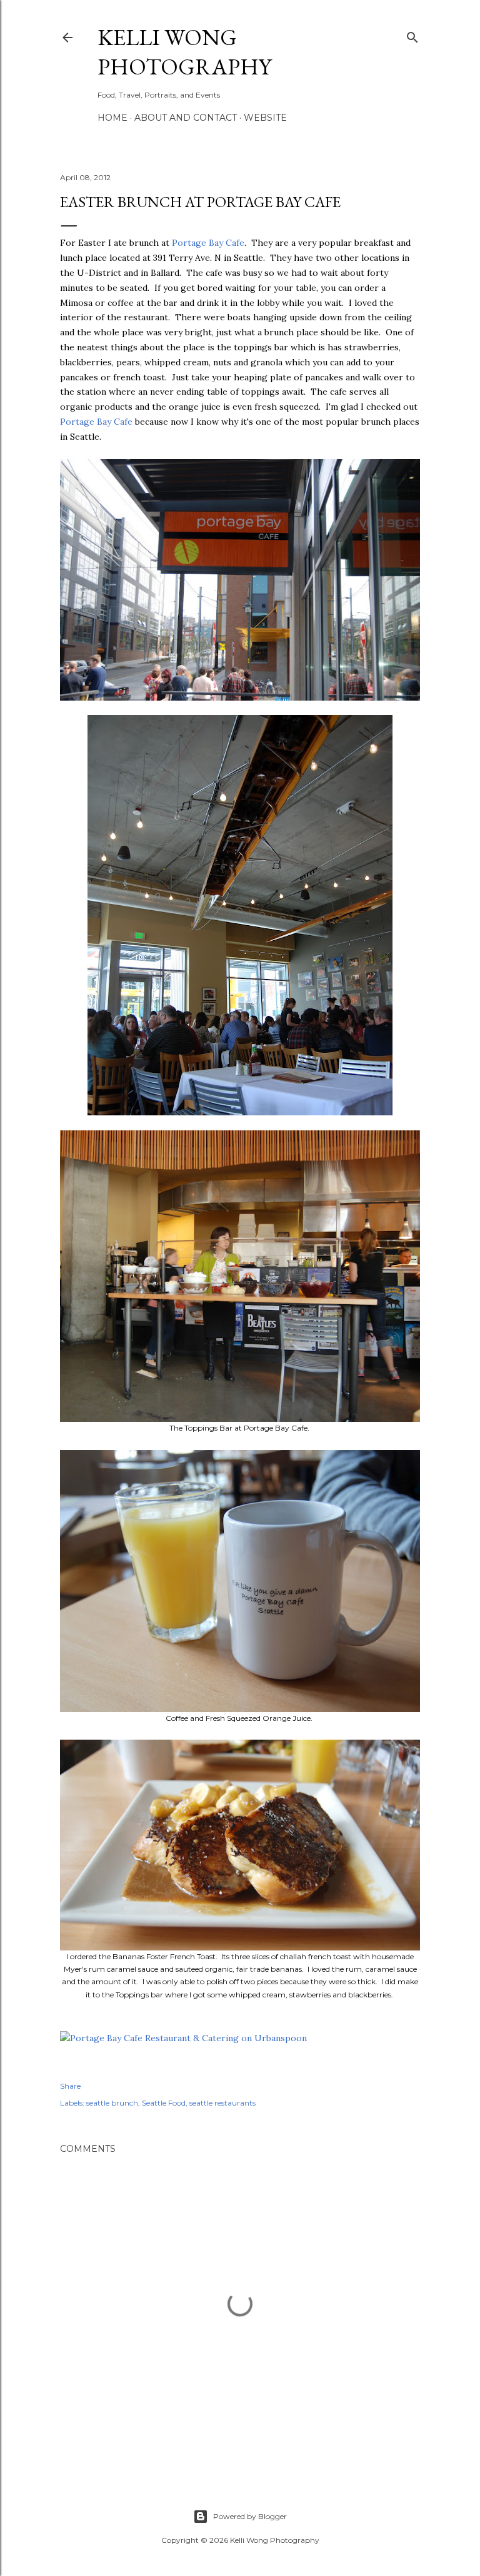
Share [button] (70, 2086)
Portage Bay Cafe (208, 243)
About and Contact (186, 118)
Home (112, 118)
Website (265, 118)
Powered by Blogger (250, 2516)
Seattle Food (164, 2103)
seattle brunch (112, 2103)
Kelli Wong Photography (184, 52)
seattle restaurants (222, 2103)
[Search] (412, 35)
